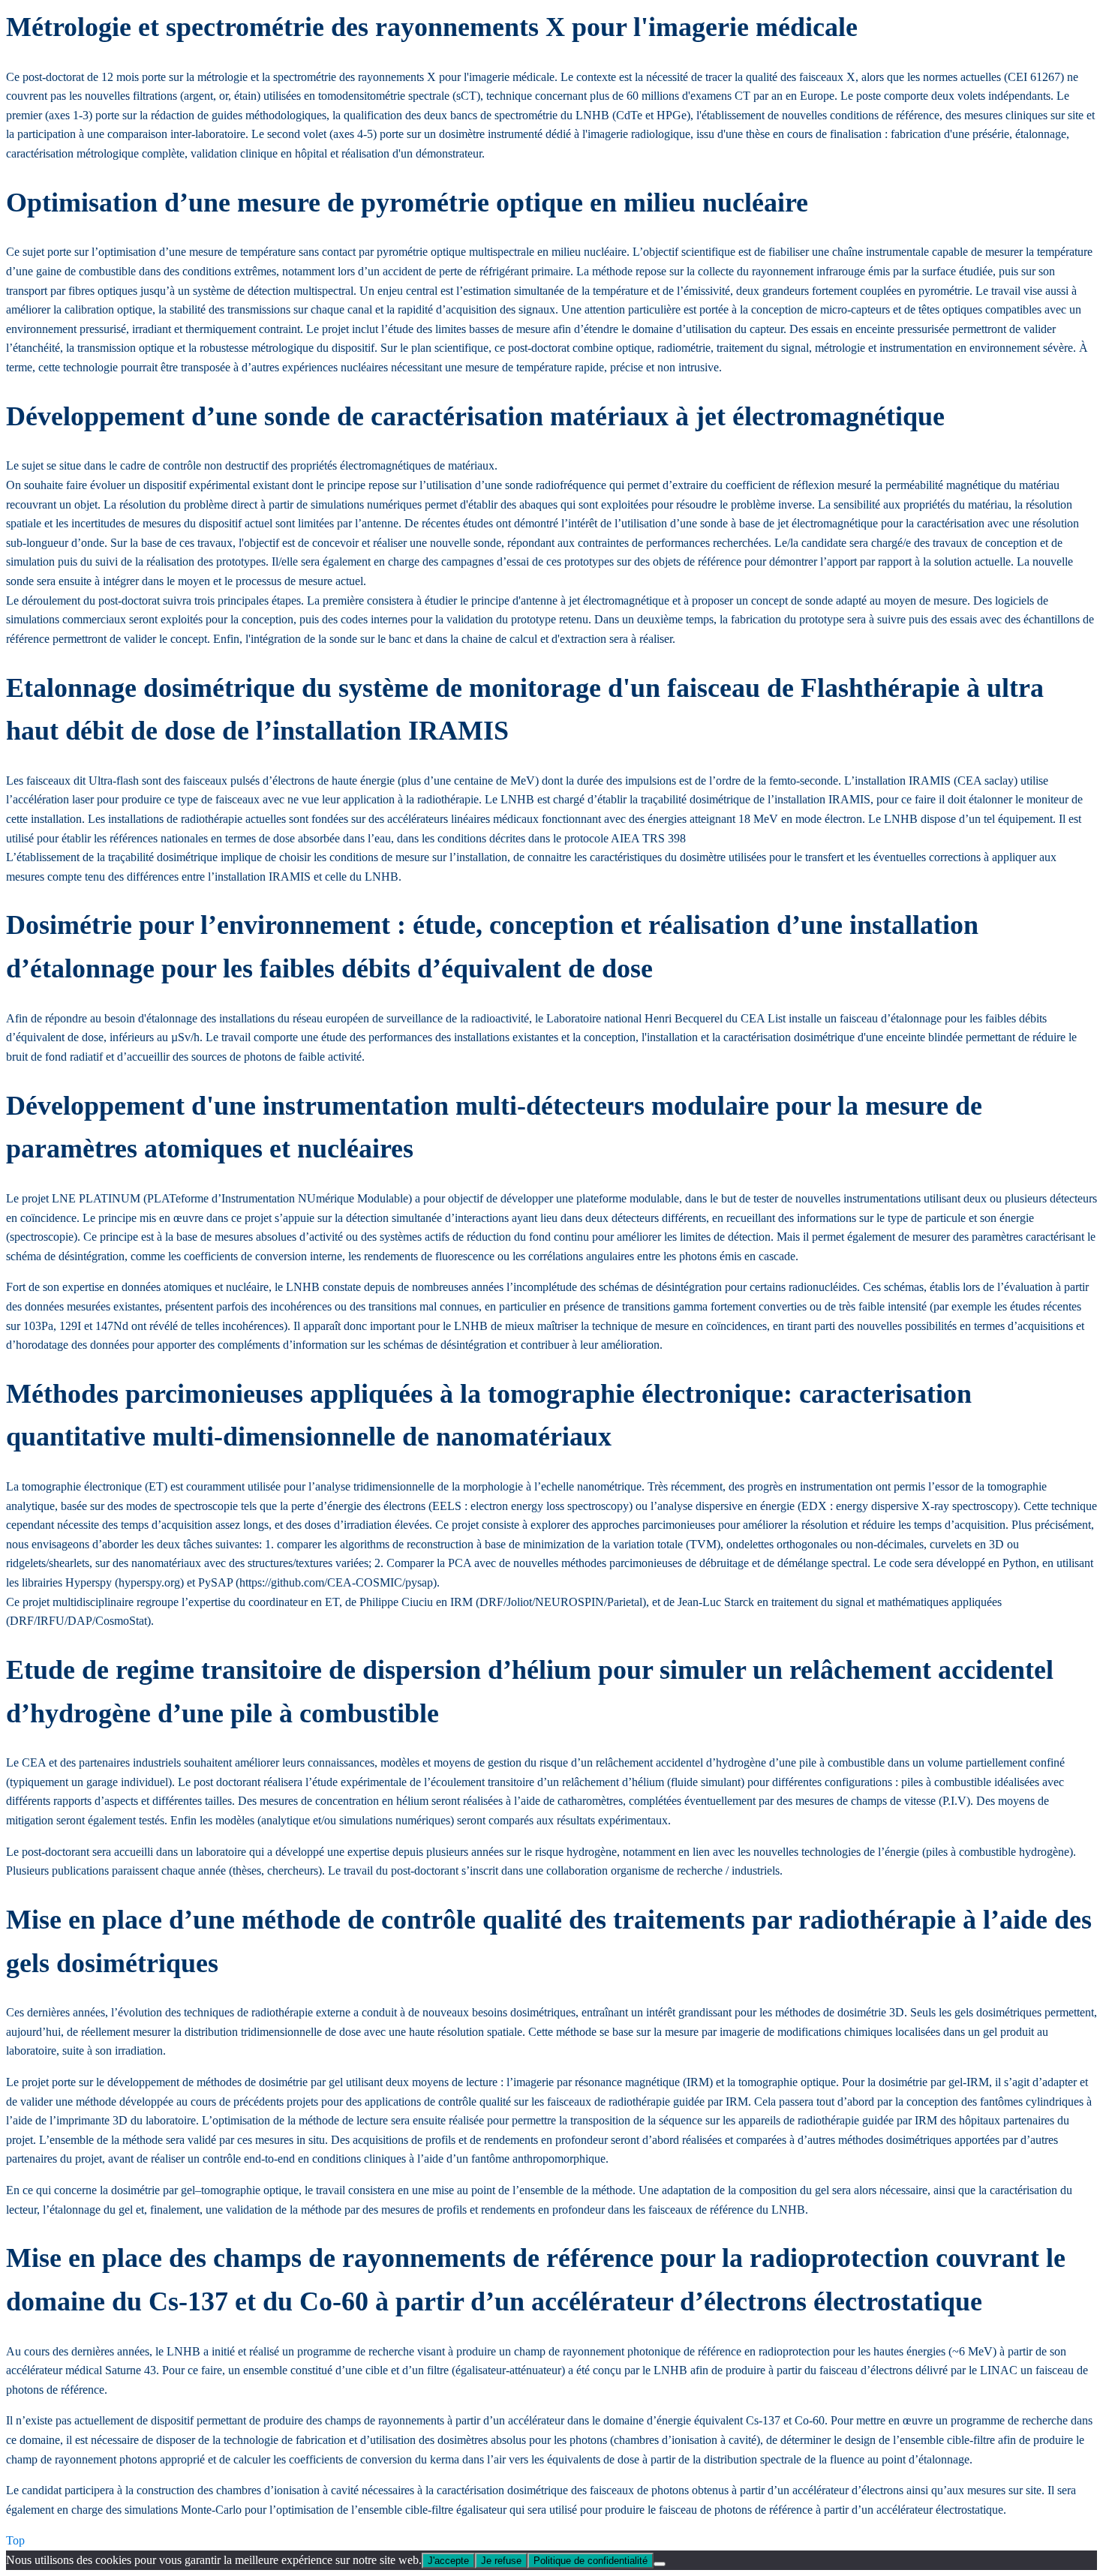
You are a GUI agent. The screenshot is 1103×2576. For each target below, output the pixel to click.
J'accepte (448, 2561)
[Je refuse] (660, 2564)
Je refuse (501, 2561)
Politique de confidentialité (591, 2561)
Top (15, 2540)
